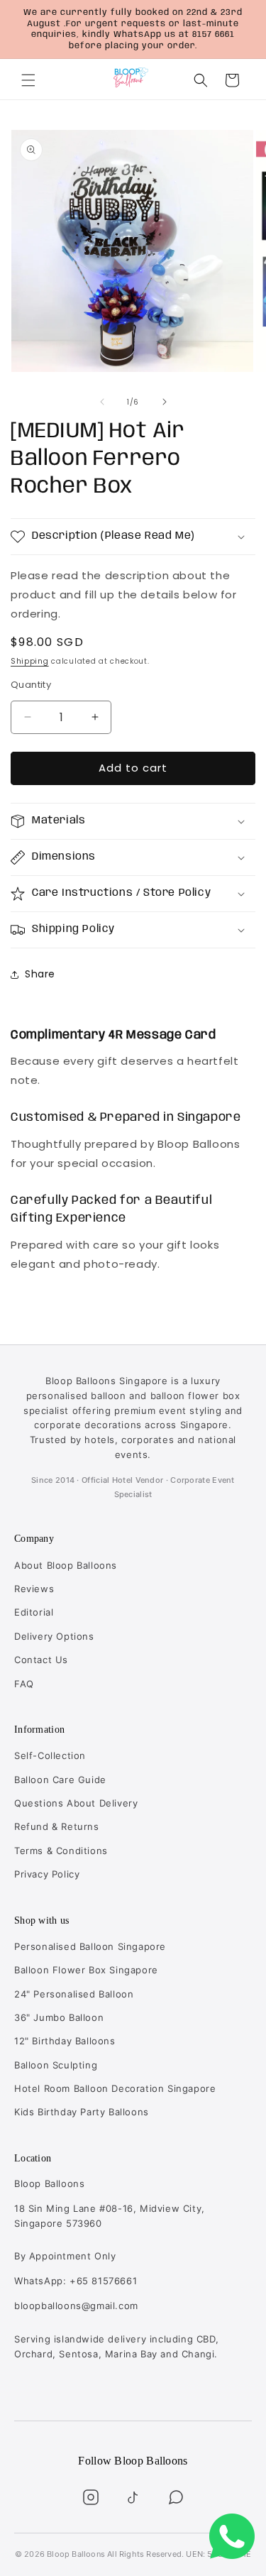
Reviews (34, 1589)
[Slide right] (165, 402)
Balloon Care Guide (60, 1780)
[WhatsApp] (176, 2497)
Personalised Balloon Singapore (90, 1946)
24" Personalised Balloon (74, 1994)
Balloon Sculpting (56, 2065)
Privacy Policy (47, 1874)
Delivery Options (54, 1636)
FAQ (24, 1684)
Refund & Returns (57, 1826)
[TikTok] (133, 2497)
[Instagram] (91, 2497)
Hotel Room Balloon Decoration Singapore (115, 2088)
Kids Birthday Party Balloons (82, 2112)
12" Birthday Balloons (65, 2041)
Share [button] (40, 974)
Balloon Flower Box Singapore (86, 1970)
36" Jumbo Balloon (59, 2017)
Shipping (30, 661)
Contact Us (41, 1660)
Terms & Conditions (61, 1851)
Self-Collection (50, 1755)
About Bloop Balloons (66, 1565)
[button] (28, 80)
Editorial (34, 1612)
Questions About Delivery (76, 1803)
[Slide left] (102, 402)
